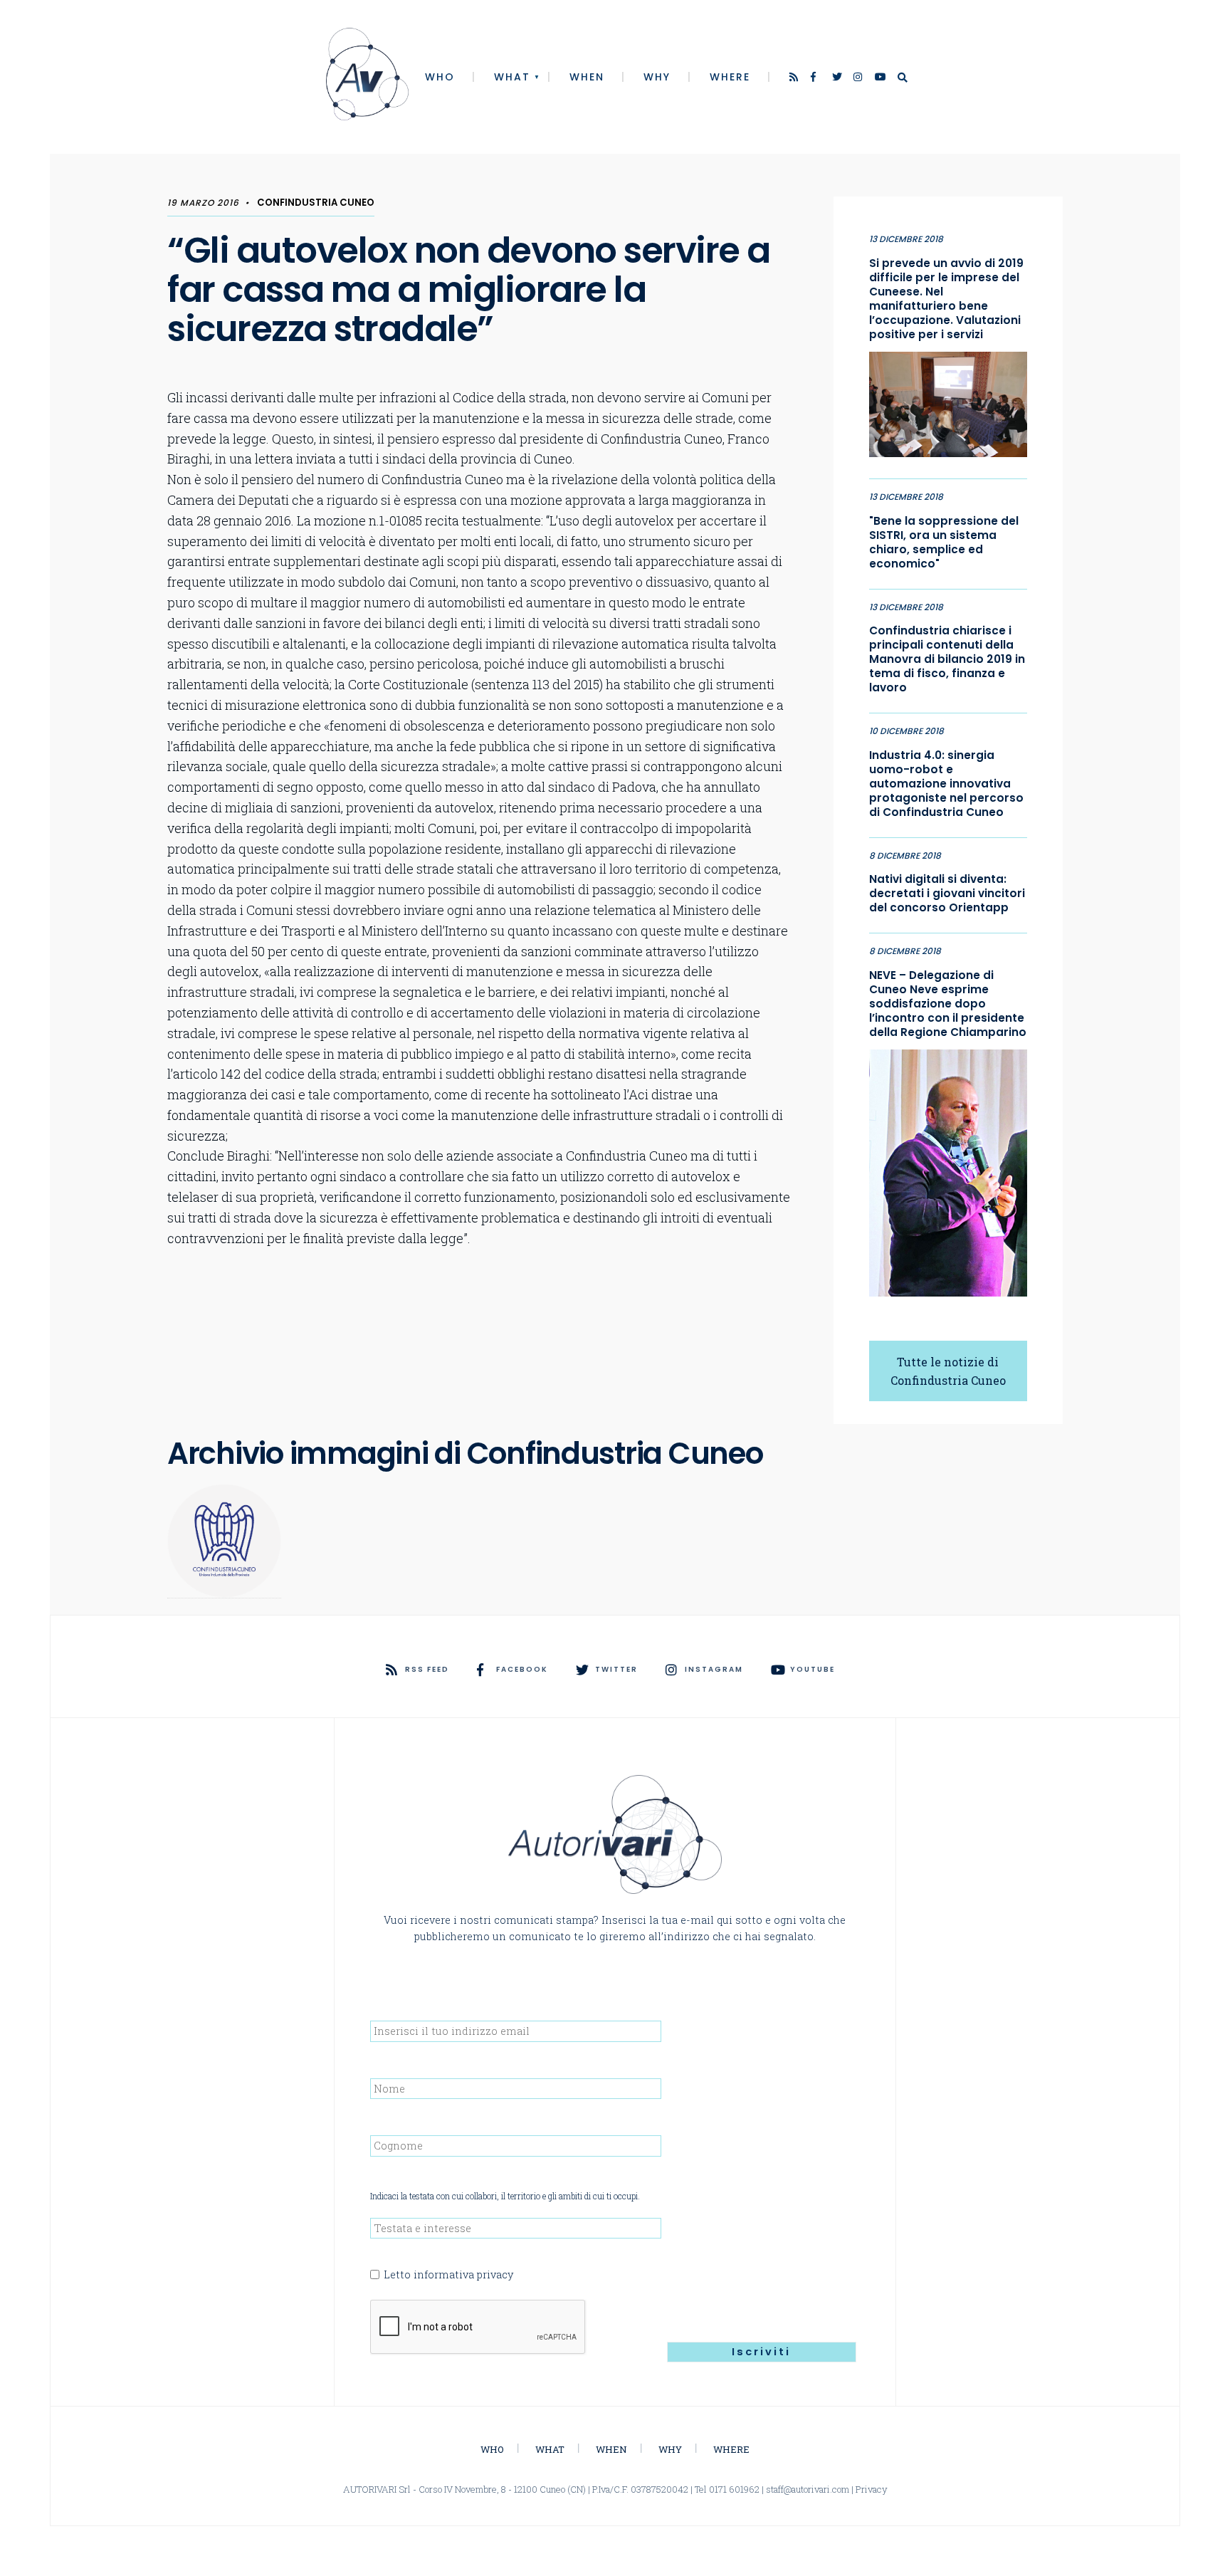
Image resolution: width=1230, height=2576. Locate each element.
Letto (448, 2274)
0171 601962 (734, 2489)
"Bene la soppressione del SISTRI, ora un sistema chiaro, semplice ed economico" (944, 543)
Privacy (872, 2489)
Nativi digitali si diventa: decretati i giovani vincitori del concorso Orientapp (947, 894)
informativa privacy (463, 2274)
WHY (657, 77)
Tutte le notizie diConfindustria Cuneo (948, 1371)
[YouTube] (881, 78)
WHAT (512, 77)
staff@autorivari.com (808, 2489)
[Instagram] (859, 78)
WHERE (730, 77)
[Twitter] (838, 78)
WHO (440, 77)
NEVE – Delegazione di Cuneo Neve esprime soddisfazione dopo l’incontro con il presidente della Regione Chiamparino (948, 1004)
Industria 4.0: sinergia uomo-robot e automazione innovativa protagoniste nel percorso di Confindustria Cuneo (946, 784)
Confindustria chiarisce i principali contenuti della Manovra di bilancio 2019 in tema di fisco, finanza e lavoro (947, 659)
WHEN (587, 77)
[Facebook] (816, 78)
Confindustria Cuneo (316, 203)
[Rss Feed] (795, 78)
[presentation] (478, 2328)
